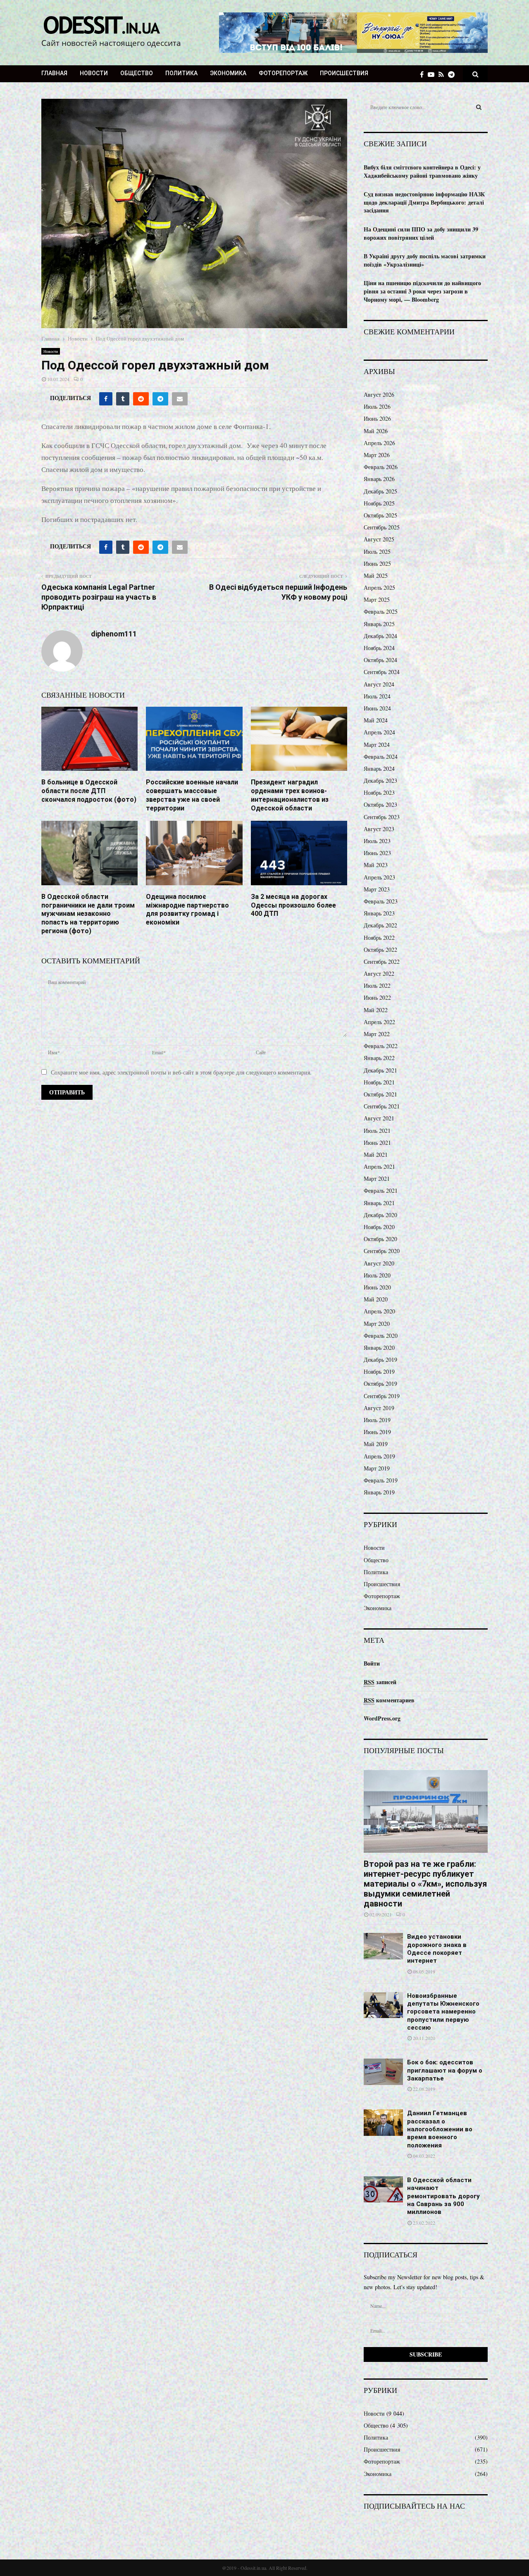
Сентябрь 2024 (382, 672)
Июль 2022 (377, 985)
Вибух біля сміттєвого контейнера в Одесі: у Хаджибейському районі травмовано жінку (422, 171)
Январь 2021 (379, 1203)
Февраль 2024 (381, 757)
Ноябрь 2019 (379, 1371)
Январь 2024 (379, 769)
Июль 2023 (377, 841)
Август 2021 (379, 1118)
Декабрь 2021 (380, 1070)
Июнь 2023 (377, 853)
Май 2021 (376, 1155)
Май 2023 (376, 865)
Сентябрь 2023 (382, 817)
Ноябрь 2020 (379, 1227)
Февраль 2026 (381, 467)
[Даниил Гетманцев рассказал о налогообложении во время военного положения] (383, 2122)
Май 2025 (376, 575)
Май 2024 (376, 720)
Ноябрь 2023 (379, 792)
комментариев (389, 1700)
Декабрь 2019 (380, 1359)
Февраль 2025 (381, 611)
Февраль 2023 (381, 901)
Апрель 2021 (379, 1166)
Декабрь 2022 (380, 925)
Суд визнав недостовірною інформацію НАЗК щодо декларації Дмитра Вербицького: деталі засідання (424, 202)
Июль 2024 (377, 696)
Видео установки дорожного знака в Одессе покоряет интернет (437, 1949)
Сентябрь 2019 (382, 1396)
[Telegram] (453, 74)
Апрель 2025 (379, 587)
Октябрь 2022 (380, 950)
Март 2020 (377, 1324)
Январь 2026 (379, 479)
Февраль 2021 (381, 1190)
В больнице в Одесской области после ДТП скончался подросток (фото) (89, 791)
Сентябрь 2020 (382, 1251)
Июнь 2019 (377, 1432)
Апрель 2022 (379, 1022)
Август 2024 (379, 684)
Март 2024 (377, 745)
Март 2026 (377, 455)
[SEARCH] (479, 107)
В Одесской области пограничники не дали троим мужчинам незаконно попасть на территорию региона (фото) (88, 914)
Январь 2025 (379, 624)
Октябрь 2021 (380, 1094)
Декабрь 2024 (380, 636)
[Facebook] (424, 74)
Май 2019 (376, 1444)
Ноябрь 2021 (379, 1082)
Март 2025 (377, 599)
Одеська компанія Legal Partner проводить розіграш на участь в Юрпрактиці (99, 597)
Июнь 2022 (377, 997)
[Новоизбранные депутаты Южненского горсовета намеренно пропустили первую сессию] (383, 2005)
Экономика (228, 73)
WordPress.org (382, 1718)
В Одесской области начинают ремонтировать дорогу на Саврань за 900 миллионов (443, 2196)
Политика (181, 73)
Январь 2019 (379, 1492)
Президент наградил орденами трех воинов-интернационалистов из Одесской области (290, 795)
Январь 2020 (379, 1348)
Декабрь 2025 (380, 491)
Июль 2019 (377, 1420)
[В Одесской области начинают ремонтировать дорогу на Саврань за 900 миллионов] (383, 2189)
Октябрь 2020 (380, 1239)
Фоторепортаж (283, 73)
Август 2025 (379, 539)
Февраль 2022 (381, 1046)
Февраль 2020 (381, 1336)
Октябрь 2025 (380, 515)
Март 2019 (377, 1468)
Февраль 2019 (381, 1480)
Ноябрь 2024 (379, 648)
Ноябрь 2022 (379, 938)
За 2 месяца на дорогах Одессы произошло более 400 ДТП (293, 905)
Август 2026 (379, 394)
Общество (137, 73)
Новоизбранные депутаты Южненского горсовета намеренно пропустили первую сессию (443, 2012)
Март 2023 (377, 889)
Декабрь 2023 (380, 780)
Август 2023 (379, 829)
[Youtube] (433, 74)
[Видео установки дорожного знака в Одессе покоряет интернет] (383, 1946)
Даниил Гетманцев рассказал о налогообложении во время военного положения (440, 2129)
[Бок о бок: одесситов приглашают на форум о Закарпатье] (383, 2072)
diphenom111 (114, 634)
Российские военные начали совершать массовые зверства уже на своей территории (192, 795)
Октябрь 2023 (380, 804)
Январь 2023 (379, 913)
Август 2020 (379, 1263)
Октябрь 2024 (380, 660)
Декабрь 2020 (380, 1215)
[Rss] (443, 74)
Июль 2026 (377, 406)
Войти (372, 1663)
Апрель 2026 (379, 443)
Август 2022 (379, 973)
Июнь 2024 (377, 708)
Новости (94, 73)
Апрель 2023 (379, 877)
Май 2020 (376, 1299)
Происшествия (344, 73)
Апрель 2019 (379, 1456)
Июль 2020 (377, 1275)
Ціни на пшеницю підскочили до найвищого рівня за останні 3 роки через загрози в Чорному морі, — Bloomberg (422, 291)
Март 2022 (377, 1034)
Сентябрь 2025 (382, 527)
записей (380, 1682)
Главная (54, 73)
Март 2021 (377, 1178)
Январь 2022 (379, 1058)
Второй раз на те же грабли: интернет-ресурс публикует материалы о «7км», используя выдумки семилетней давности (425, 1884)
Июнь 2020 (377, 1287)
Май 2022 (376, 1010)
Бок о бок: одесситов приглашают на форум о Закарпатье (445, 2070)
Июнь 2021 (377, 1143)
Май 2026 (376, 431)
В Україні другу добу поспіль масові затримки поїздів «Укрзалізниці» (425, 260)
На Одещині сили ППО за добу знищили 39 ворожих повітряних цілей (421, 233)
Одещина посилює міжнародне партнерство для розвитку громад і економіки (187, 909)
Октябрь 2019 (380, 1383)
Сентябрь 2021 (382, 1106)
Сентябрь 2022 (382, 962)
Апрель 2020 (379, 1311)
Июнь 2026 (377, 418)
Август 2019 (379, 1408)
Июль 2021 (377, 1131)
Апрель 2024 (379, 732)
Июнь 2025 (377, 564)
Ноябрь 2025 (379, 503)
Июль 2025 (377, 552)
